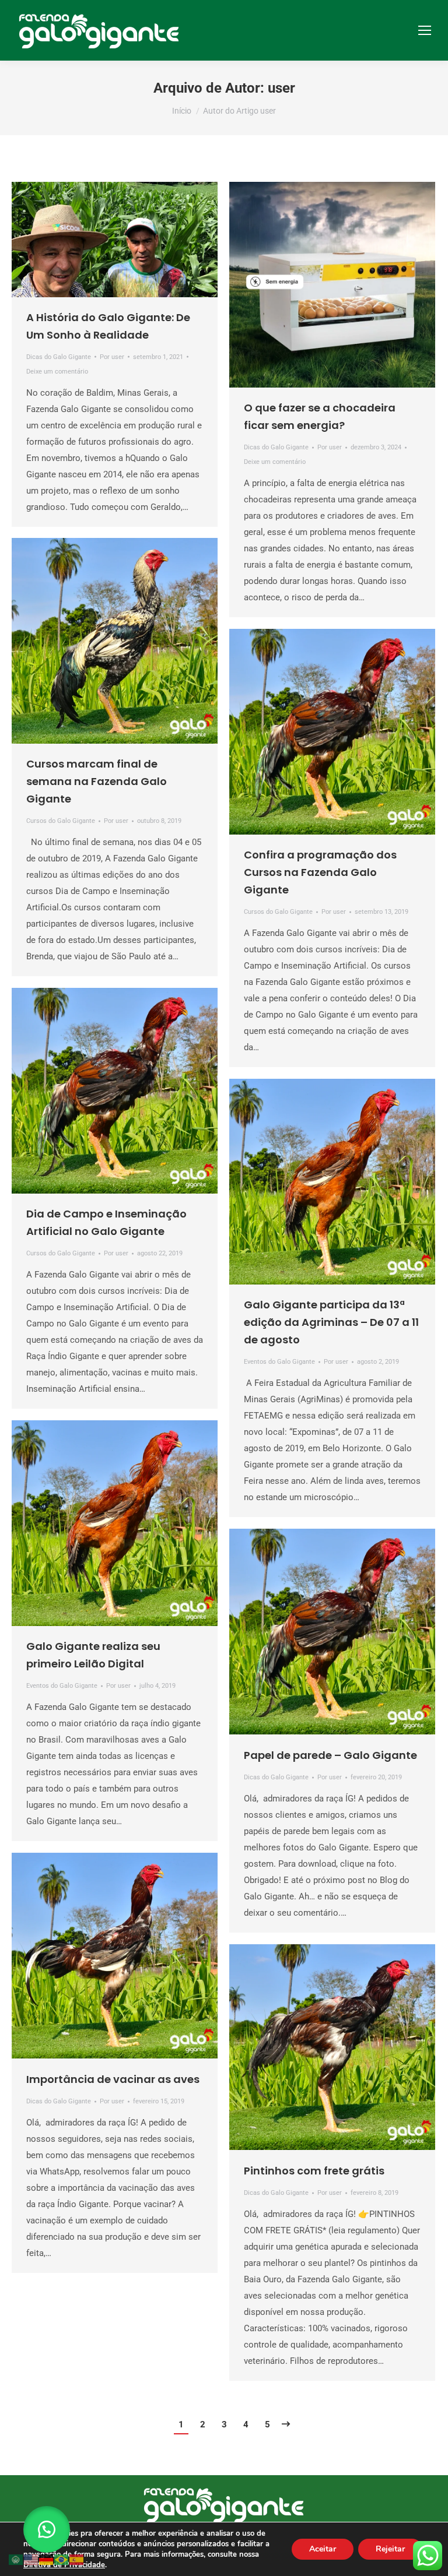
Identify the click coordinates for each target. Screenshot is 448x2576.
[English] (32, 2559)
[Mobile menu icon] (425, 30)
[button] (47, 2529)
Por (112, 357)
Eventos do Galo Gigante (279, 1362)
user (281, 88)
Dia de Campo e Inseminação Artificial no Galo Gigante (106, 1222)
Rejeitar (390, 2549)
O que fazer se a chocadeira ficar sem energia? (320, 416)
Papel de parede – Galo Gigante (330, 1755)
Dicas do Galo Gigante (59, 357)
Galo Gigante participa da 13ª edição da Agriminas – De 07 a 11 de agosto (331, 1322)
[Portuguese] (62, 2559)
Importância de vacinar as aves (113, 2079)
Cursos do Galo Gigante (61, 821)
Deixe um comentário (57, 372)
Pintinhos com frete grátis (314, 2171)
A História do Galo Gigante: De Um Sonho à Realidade (108, 326)
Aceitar (323, 2549)
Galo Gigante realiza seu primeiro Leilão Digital (93, 1655)
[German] (47, 2559)
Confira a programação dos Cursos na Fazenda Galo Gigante (320, 872)
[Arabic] (16, 2559)
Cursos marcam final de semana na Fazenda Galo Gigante (97, 781)
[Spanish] (77, 2559)
